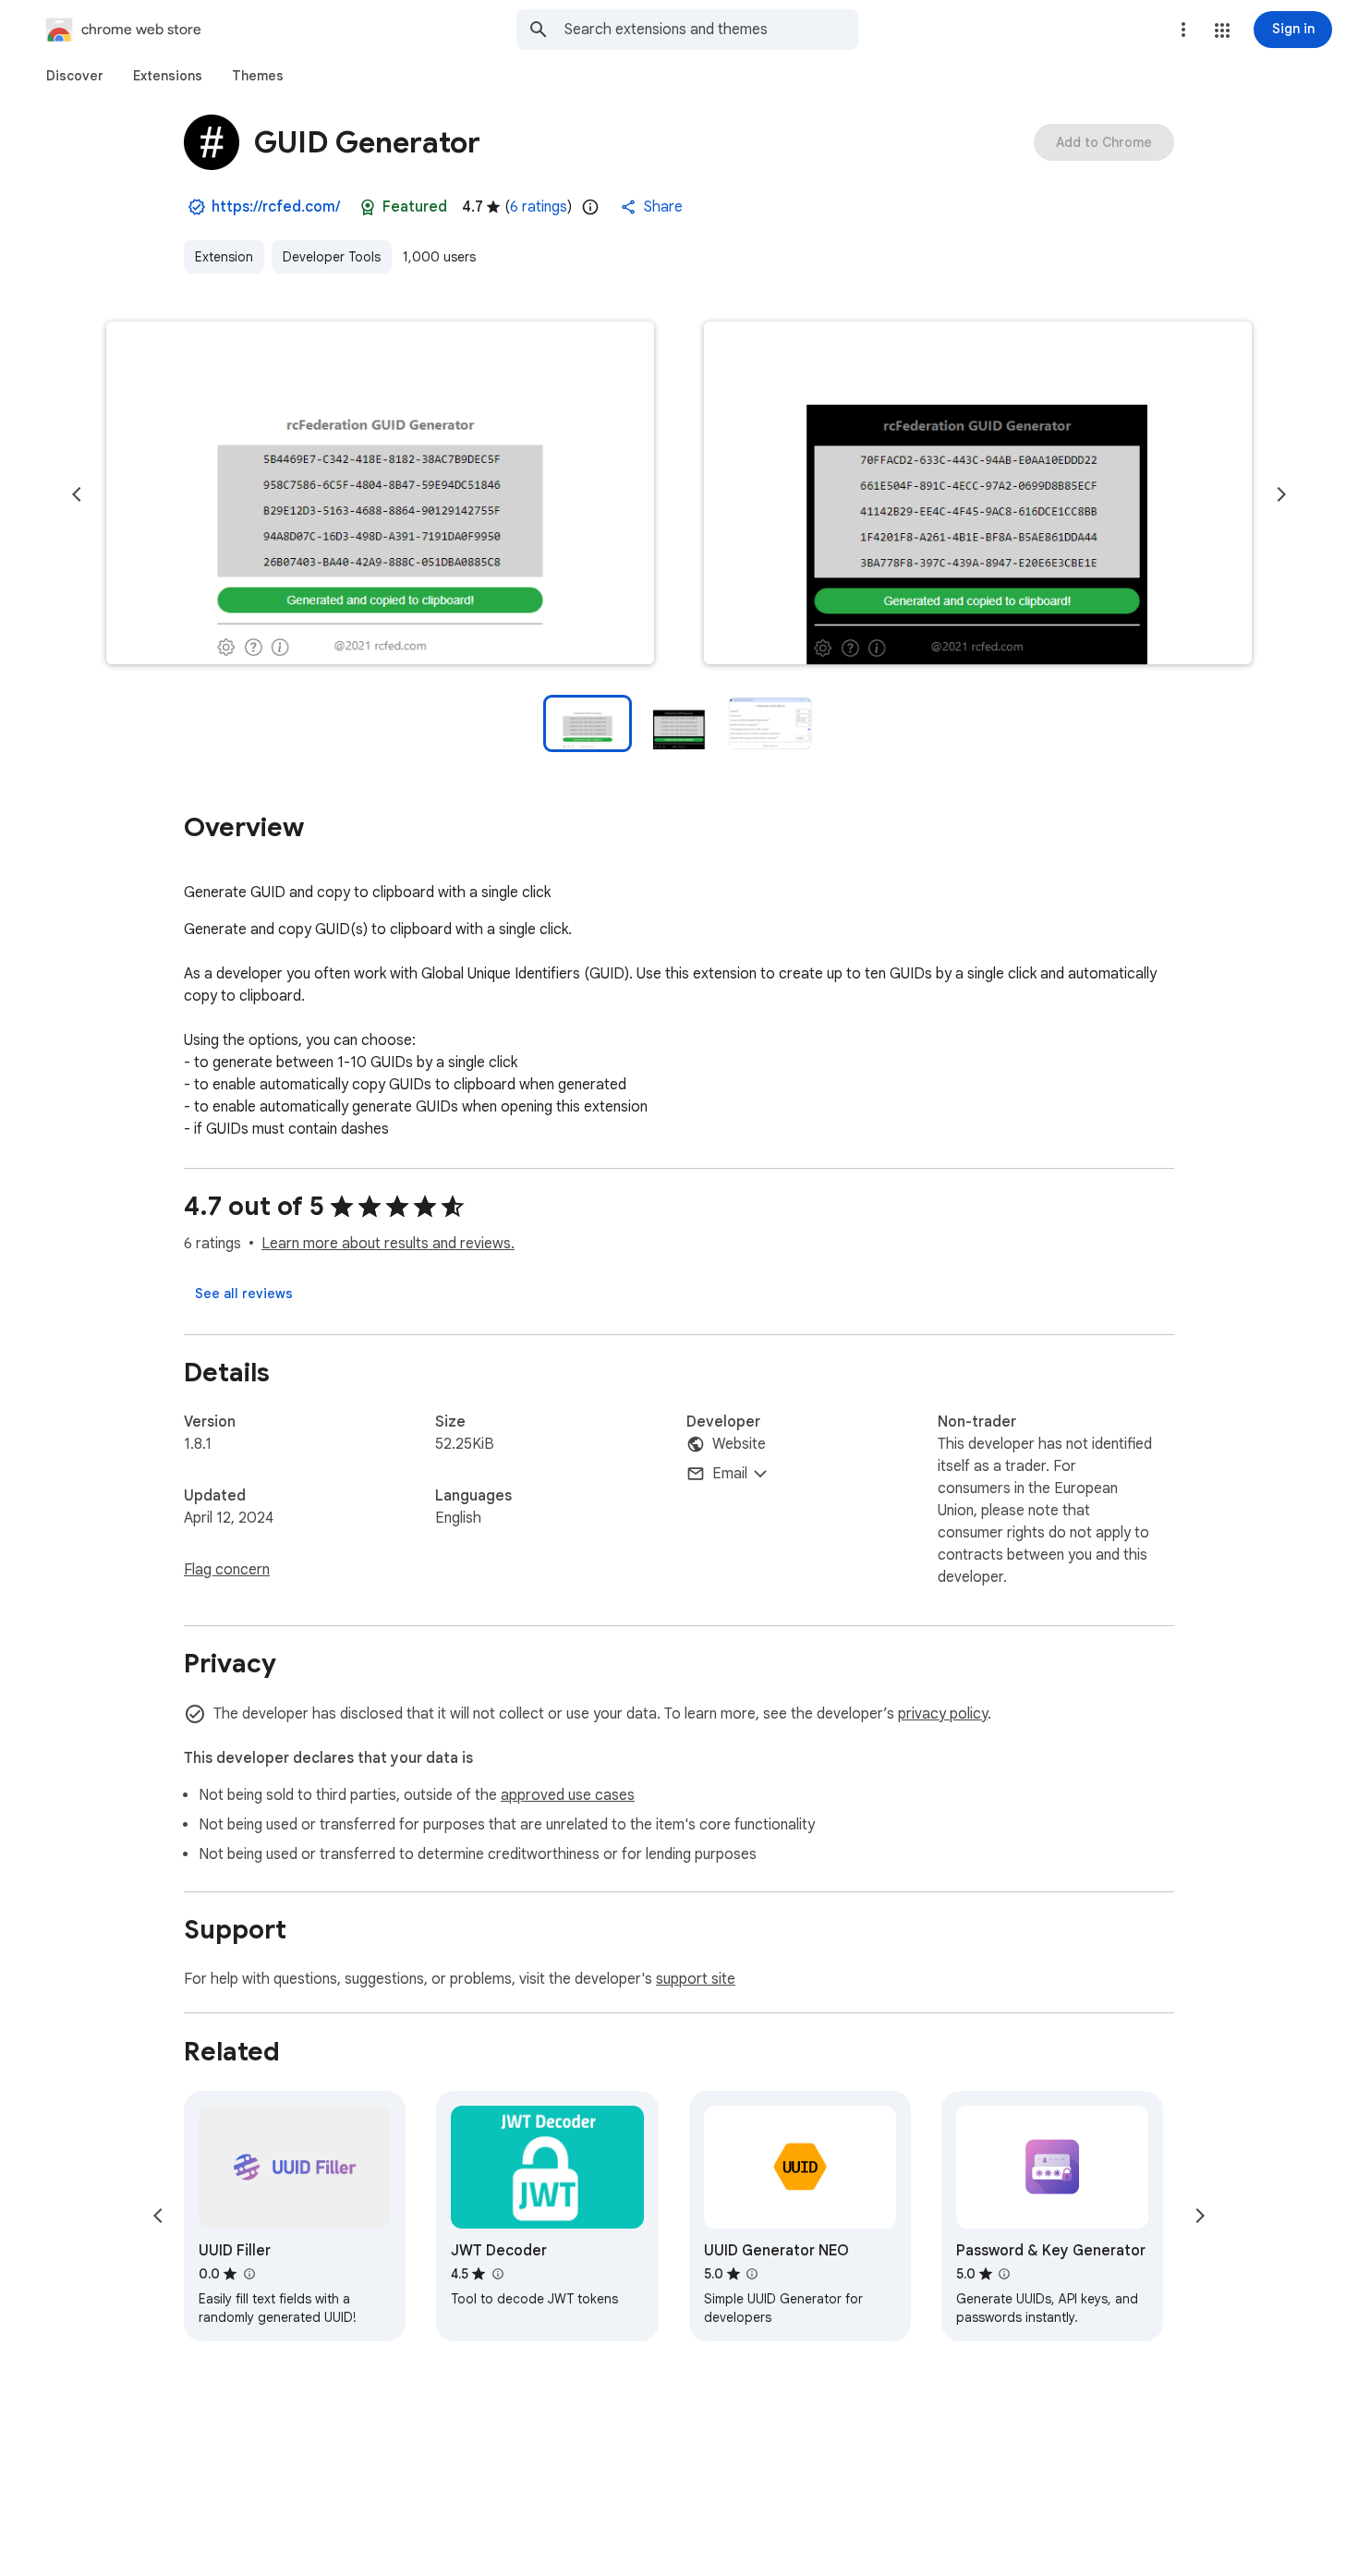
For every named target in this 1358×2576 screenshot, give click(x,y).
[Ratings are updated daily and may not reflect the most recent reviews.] (590, 207)
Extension (224, 257)
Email (730, 1474)
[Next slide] (1281, 494)
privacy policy (943, 1714)
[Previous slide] (77, 494)
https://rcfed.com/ (276, 207)
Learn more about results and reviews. (388, 1244)
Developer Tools (332, 257)
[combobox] (711, 30)
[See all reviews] (244, 1294)
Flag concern (227, 1570)
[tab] (75, 76)
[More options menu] (1183, 30)
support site (696, 1979)
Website (739, 1444)
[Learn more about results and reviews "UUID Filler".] (249, 2274)
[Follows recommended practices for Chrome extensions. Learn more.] (368, 207)
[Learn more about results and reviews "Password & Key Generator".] (1004, 2274)
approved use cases (568, 1795)
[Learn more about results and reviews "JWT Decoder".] (497, 2274)
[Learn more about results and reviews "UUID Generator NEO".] (752, 2274)
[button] (1222, 30)
